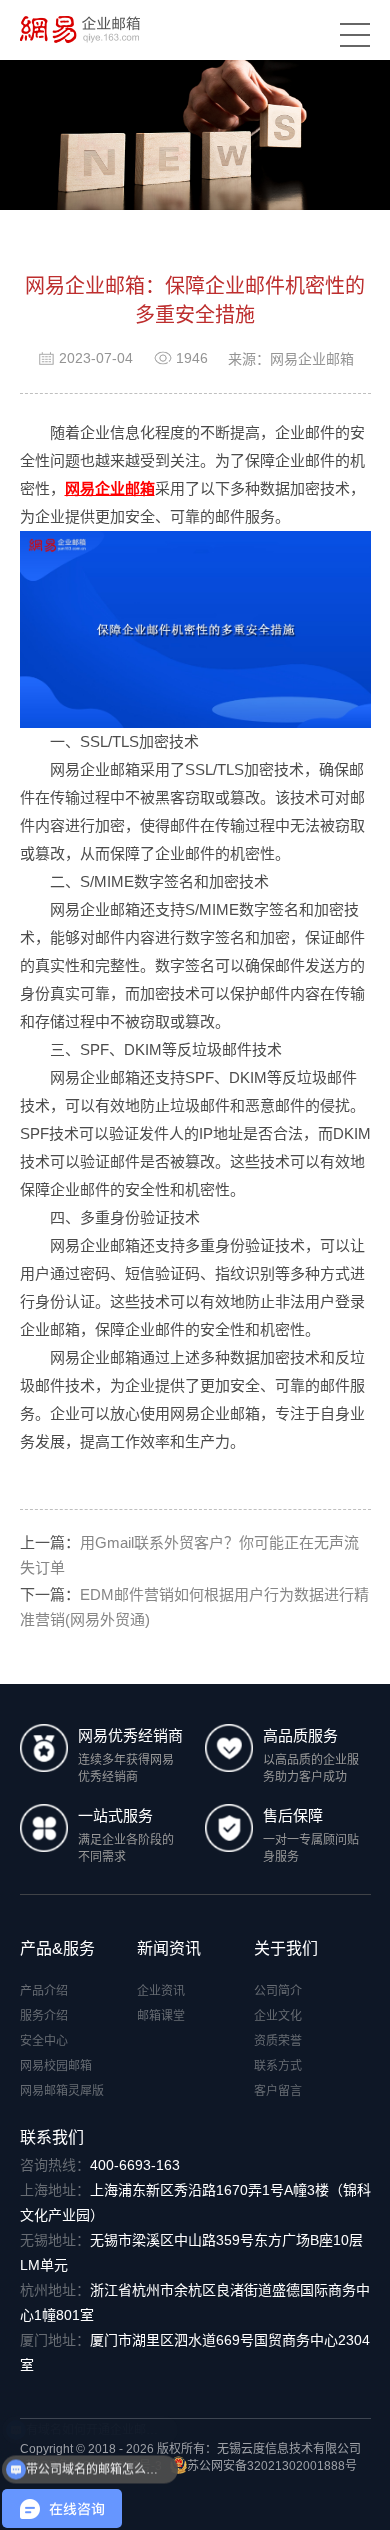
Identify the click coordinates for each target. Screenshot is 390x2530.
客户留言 (278, 2091)
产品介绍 (44, 1991)
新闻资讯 (169, 1948)
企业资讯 (161, 1991)
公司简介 (278, 1991)
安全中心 (44, 2041)
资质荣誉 (278, 2041)
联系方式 (278, 2066)
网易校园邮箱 (56, 2066)
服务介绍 (44, 2016)
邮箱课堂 (161, 2016)
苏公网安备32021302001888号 (272, 2466)
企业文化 (278, 2016)
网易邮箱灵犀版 (62, 2091)
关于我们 (286, 1948)
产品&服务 (57, 1948)
